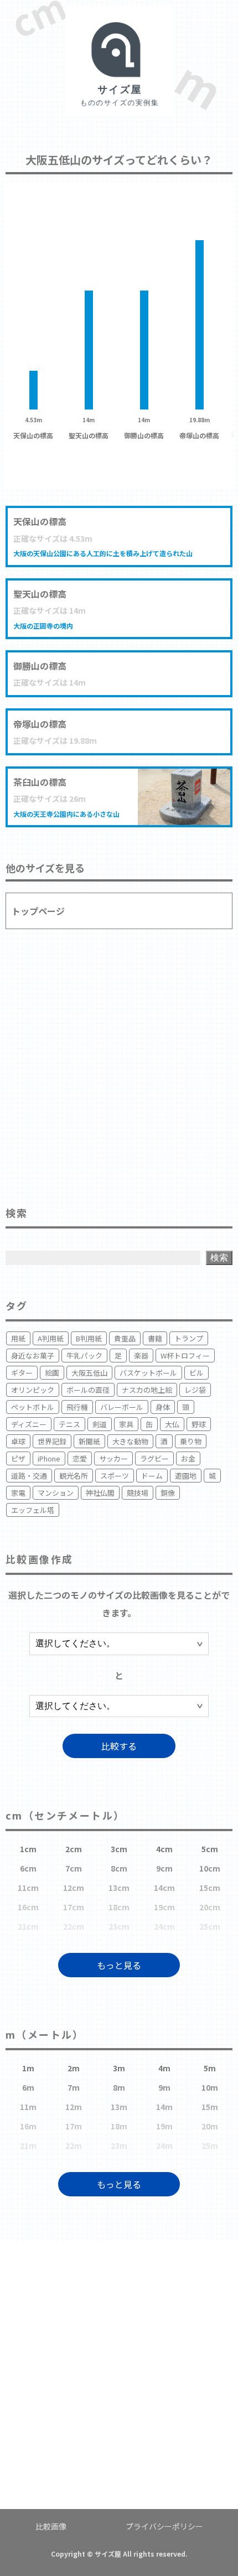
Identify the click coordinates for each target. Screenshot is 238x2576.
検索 (219, 1258)
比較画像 (51, 2526)
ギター (22, 1373)
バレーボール (122, 1407)
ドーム (152, 1476)
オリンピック (33, 1390)
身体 (163, 1407)
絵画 (52, 1373)
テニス (69, 1424)
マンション (56, 1493)
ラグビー (154, 1458)
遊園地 (186, 1476)
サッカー (113, 1458)
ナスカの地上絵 (147, 1390)
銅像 (168, 1493)
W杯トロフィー (185, 1356)
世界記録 (52, 1441)
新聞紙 (89, 1441)
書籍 (155, 1338)
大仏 (172, 1424)
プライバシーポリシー (164, 2526)
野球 (199, 1424)
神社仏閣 (100, 1493)
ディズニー (29, 1424)
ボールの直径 (88, 1390)
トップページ (38, 911)
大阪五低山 (89, 1373)
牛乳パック (84, 1356)
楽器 (141, 1356)
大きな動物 (130, 1441)
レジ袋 (195, 1390)
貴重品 (125, 1338)
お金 (188, 1458)
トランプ (189, 1338)
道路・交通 (29, 1476)
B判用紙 (89, 1338)
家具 (126, 1424)
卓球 (18, 1441)
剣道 (100, 1424)
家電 (18, 1493)
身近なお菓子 (33, 1356)
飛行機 (77, 1407)
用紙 (18, 1338)
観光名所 (74, 1476)
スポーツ (115, 1476)
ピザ (18, 1458)
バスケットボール (148, 1373)
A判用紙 (51, 1338)
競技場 (138, 1493)
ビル (196, 1373)
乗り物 (191, 1441)
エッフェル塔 (33, 1510)
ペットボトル (33, 1407)
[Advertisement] (119, 1063)
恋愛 (80, 1458)
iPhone (49, 1458)
